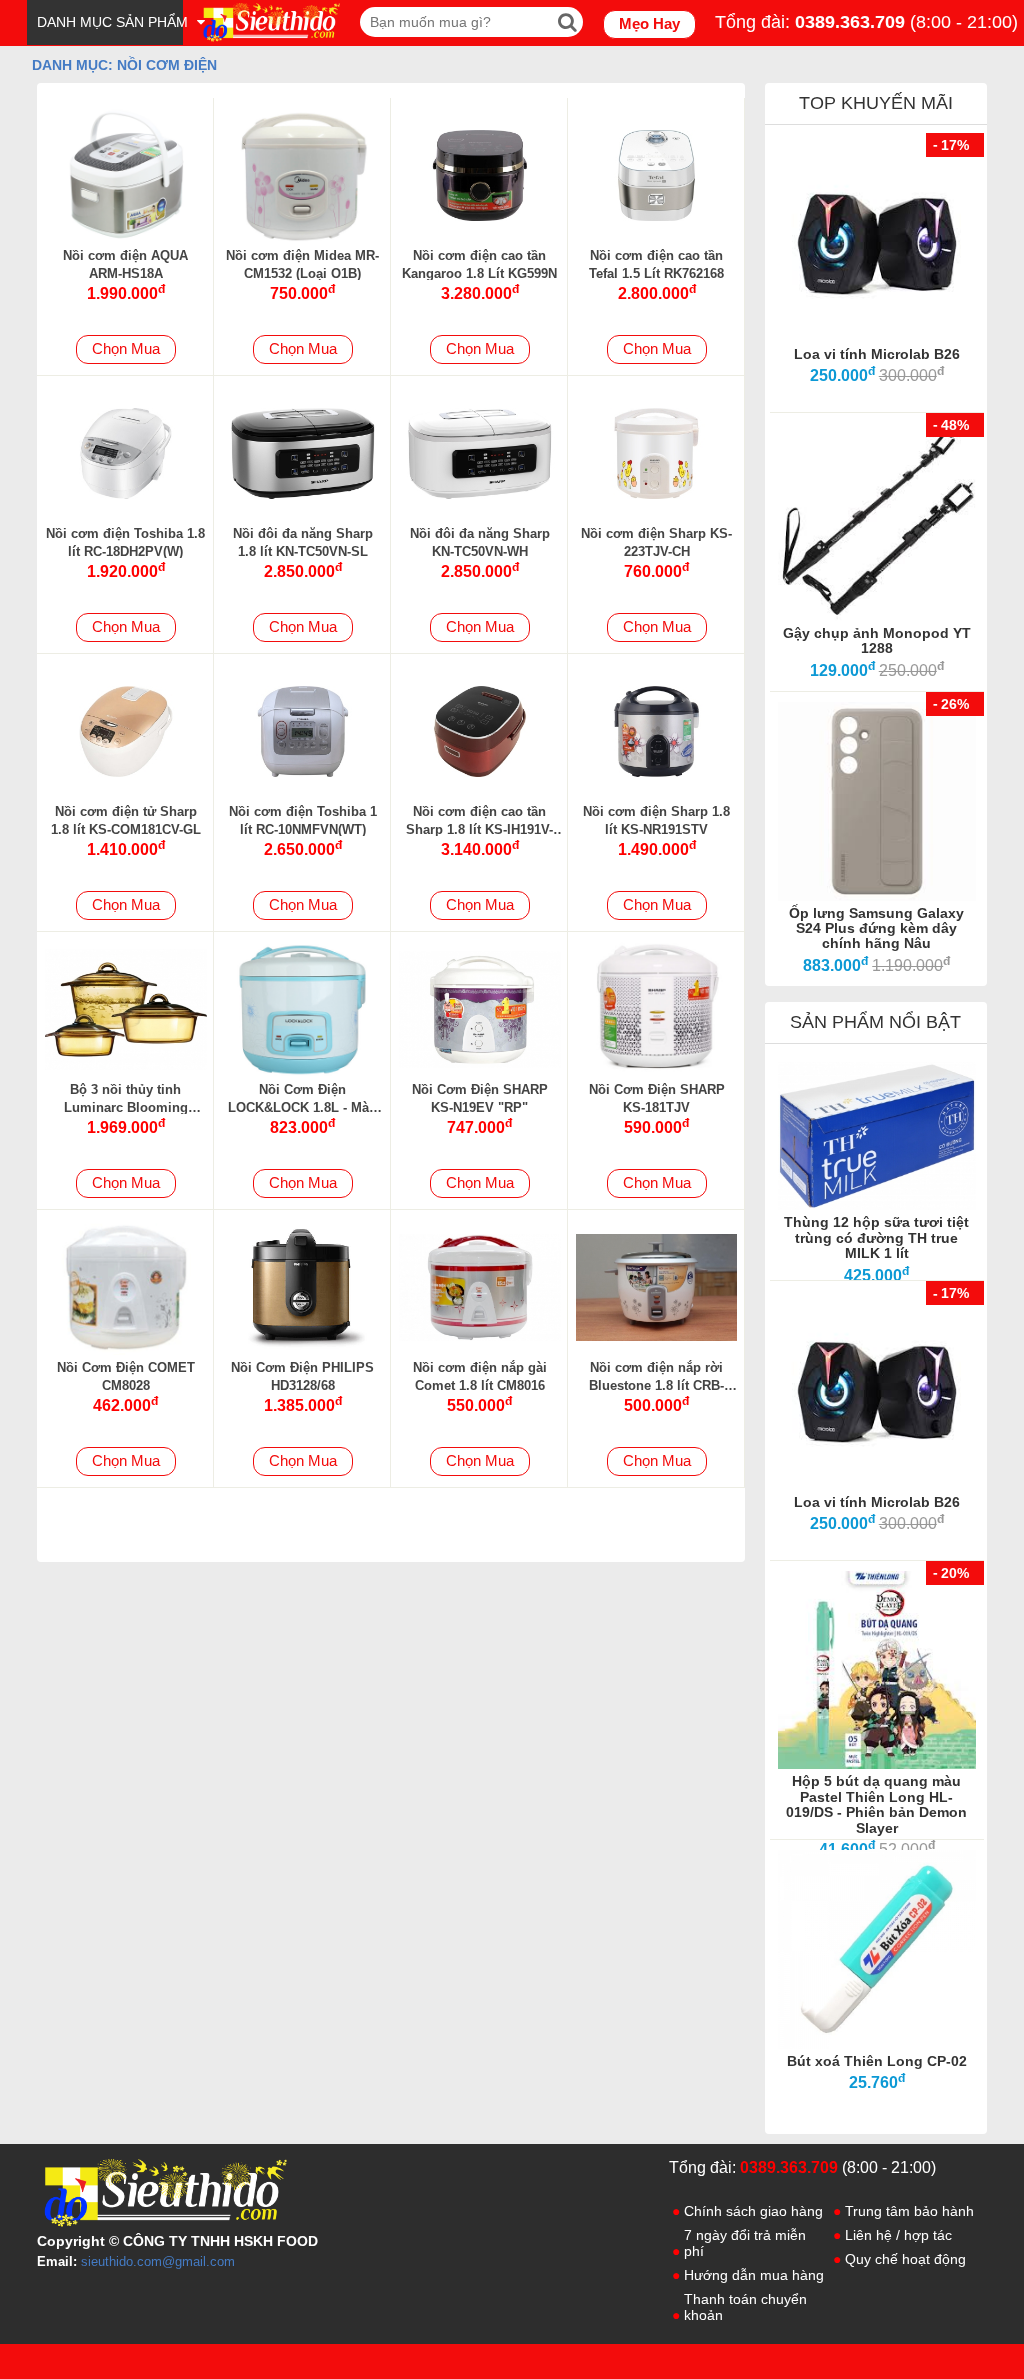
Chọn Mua (126, 348)
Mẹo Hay (649, 23)
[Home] (270, 22)
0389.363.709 (850, 22)
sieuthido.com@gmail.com (158, 2261)
